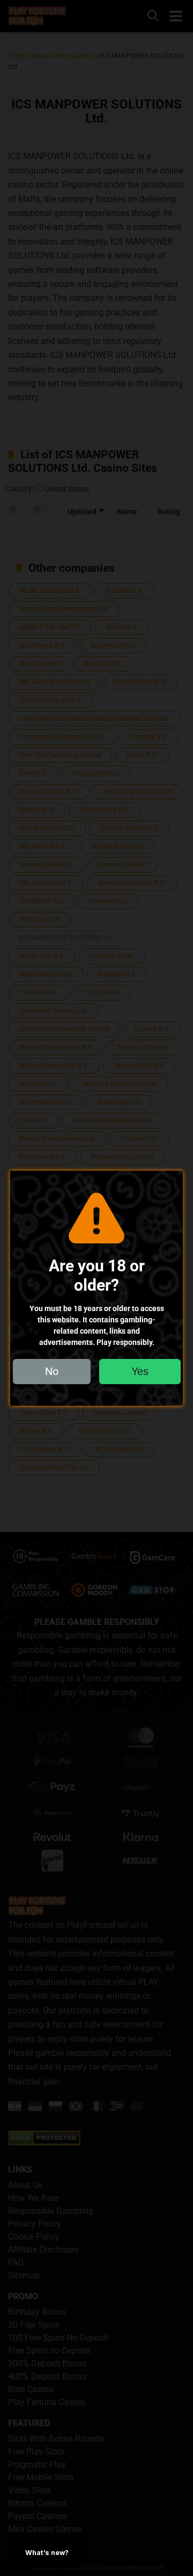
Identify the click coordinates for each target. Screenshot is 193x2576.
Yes (140, 1371)
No (52, 1371)
